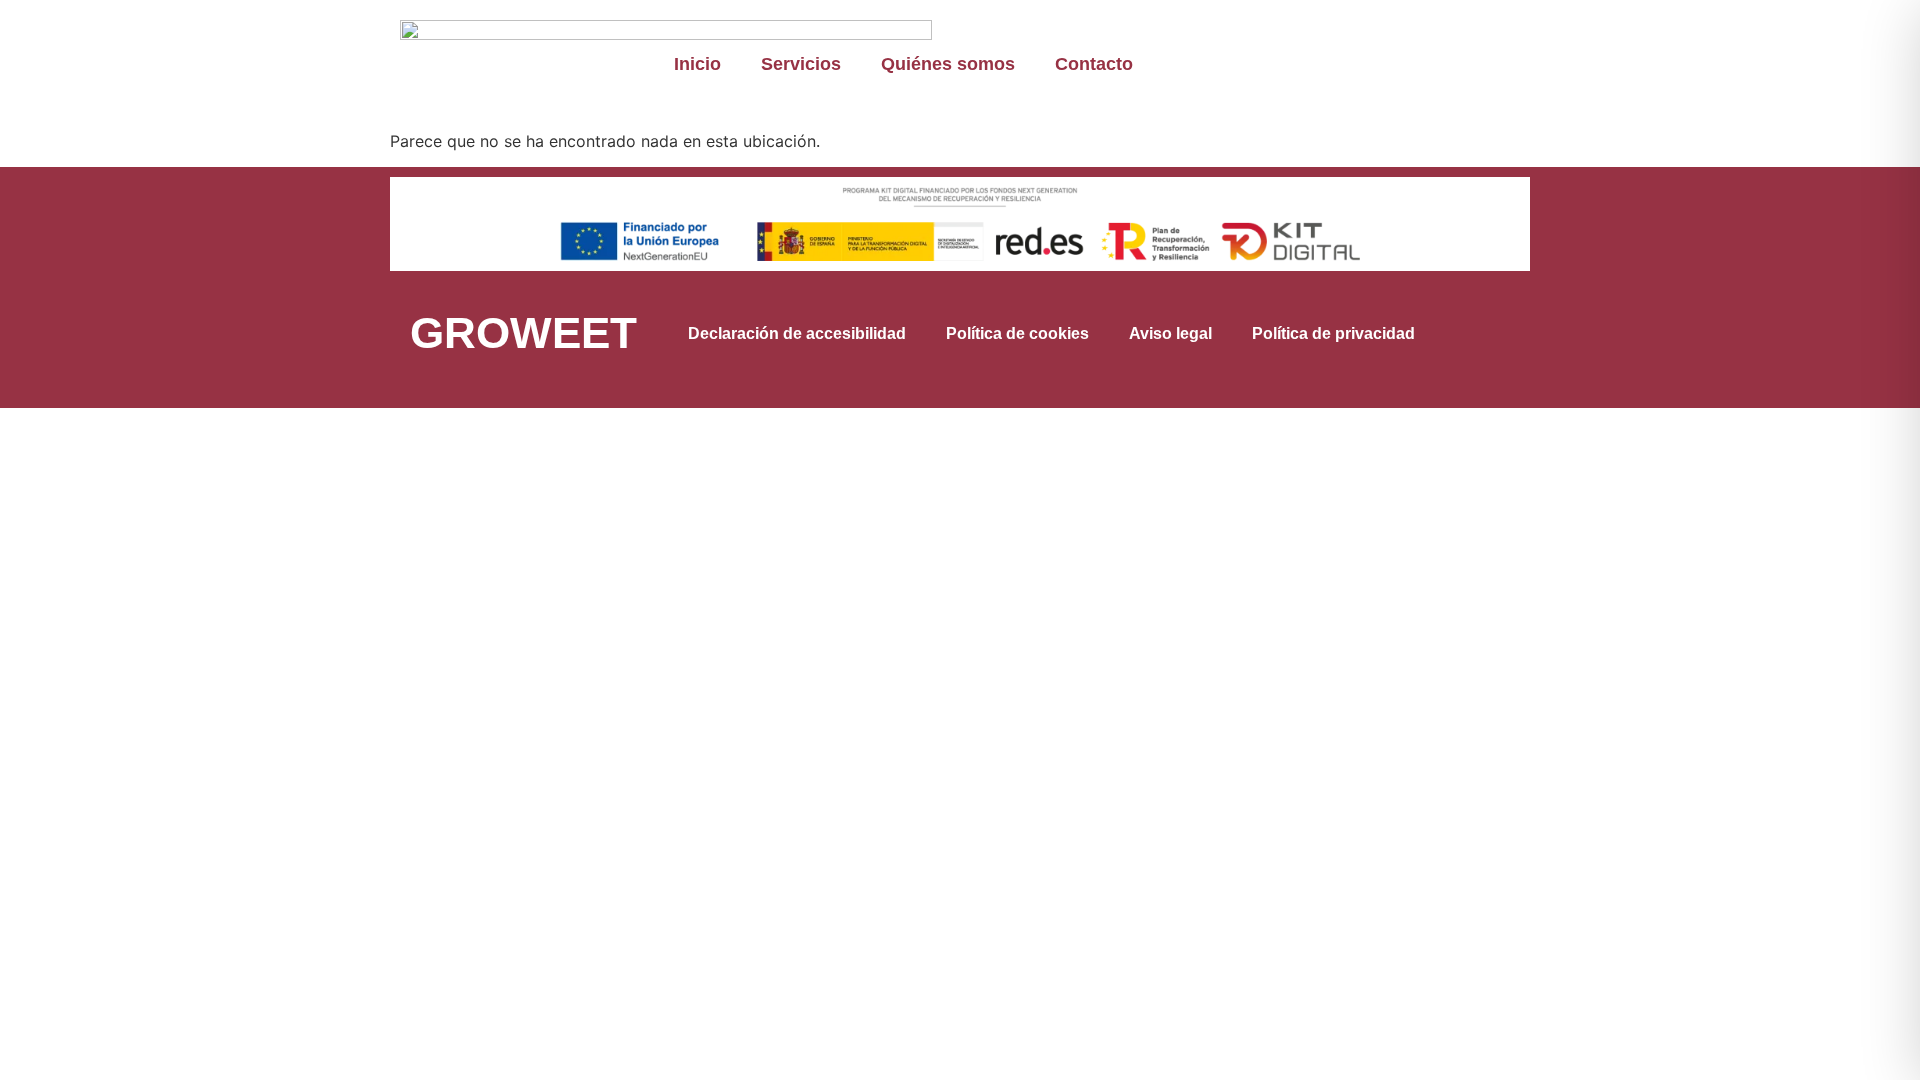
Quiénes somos (948, 64)
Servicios (801, 64)
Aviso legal (1170, 333)
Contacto (1094, 64)
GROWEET (523, 332)
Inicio (697, 64)
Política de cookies (1017, 333)
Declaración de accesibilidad (797, 333)
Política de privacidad (1333, 333)
